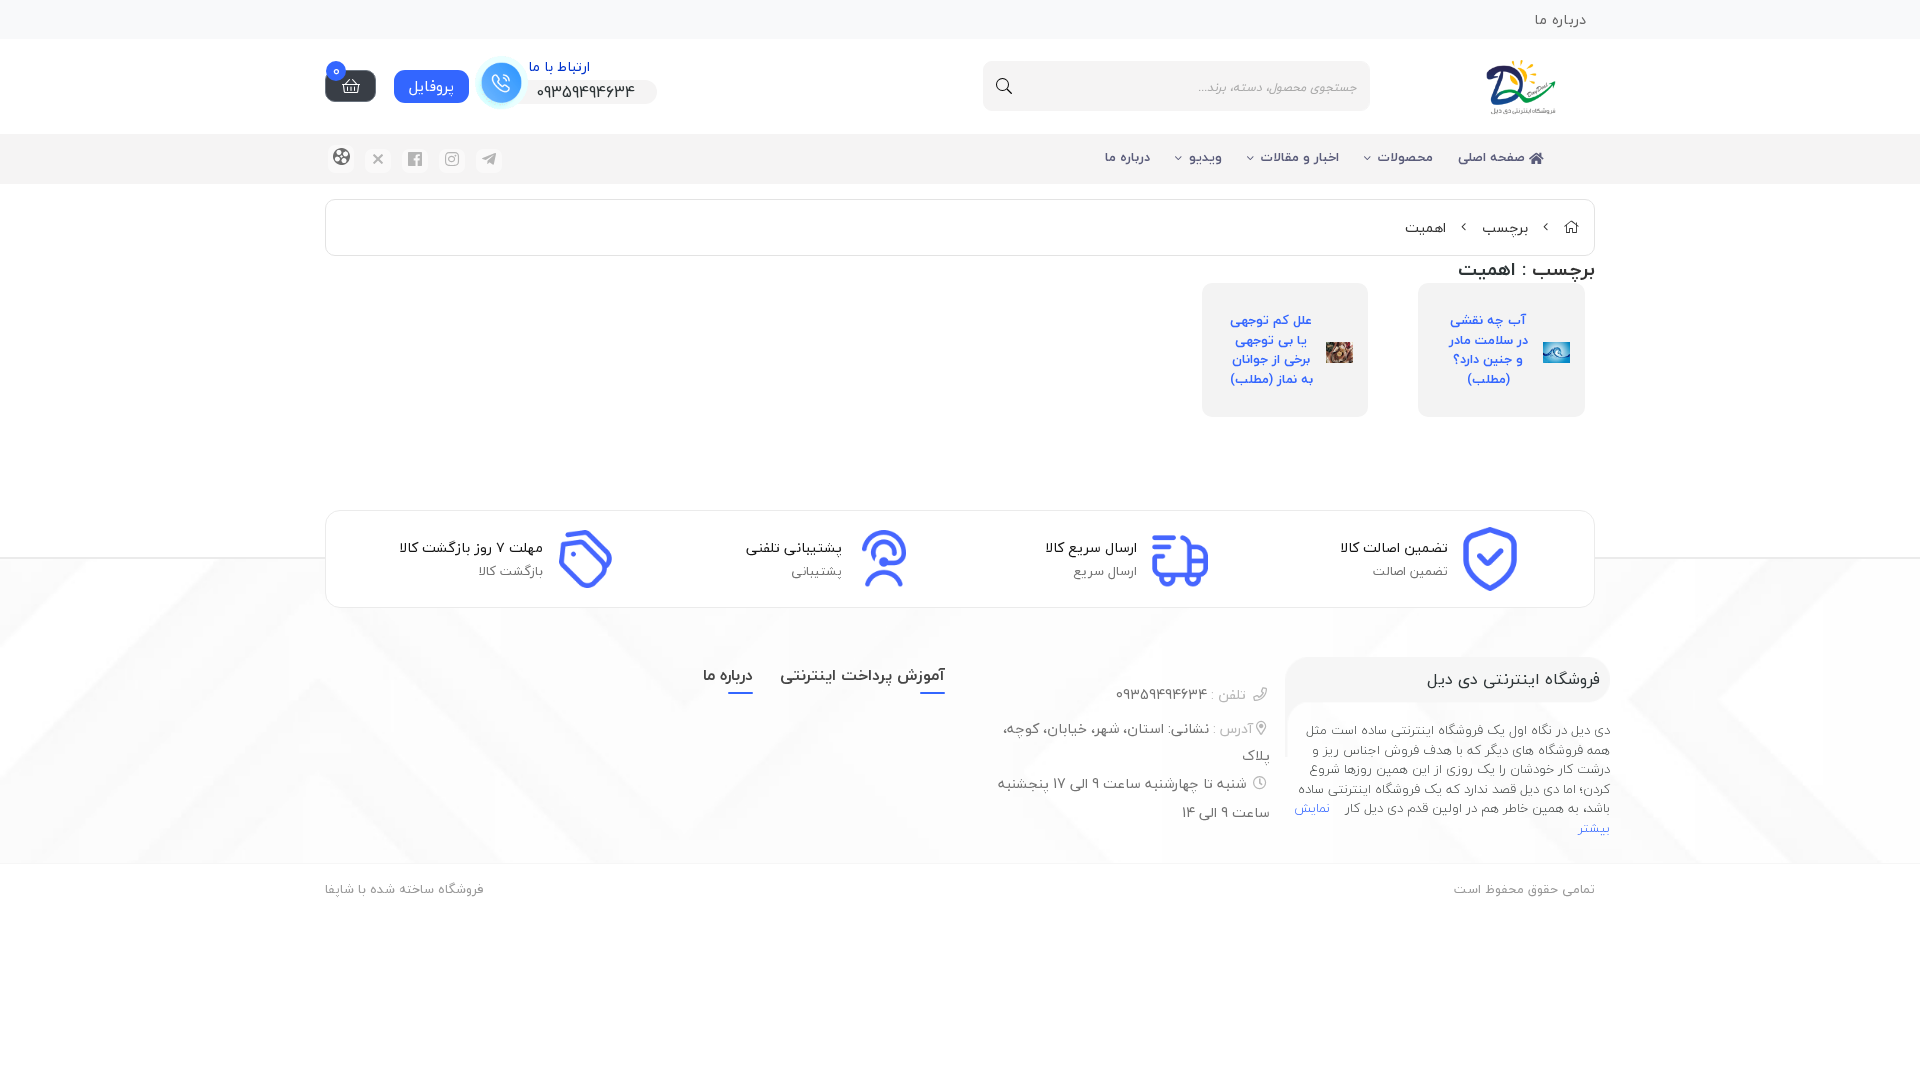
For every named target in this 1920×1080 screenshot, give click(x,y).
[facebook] (415, 161)
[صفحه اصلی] (1571, 227)
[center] (1004, 86)
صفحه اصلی (1493, 157)
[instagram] (452, 161)
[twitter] (378, 161)
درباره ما (1127, 157)
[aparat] (341, 159)
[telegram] (489, 161)
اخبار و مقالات (1300, 157)
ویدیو (1205, 157)
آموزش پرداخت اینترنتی (862, 675)
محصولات (1405, 157)
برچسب (1505, 227)
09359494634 (1181, 694)
